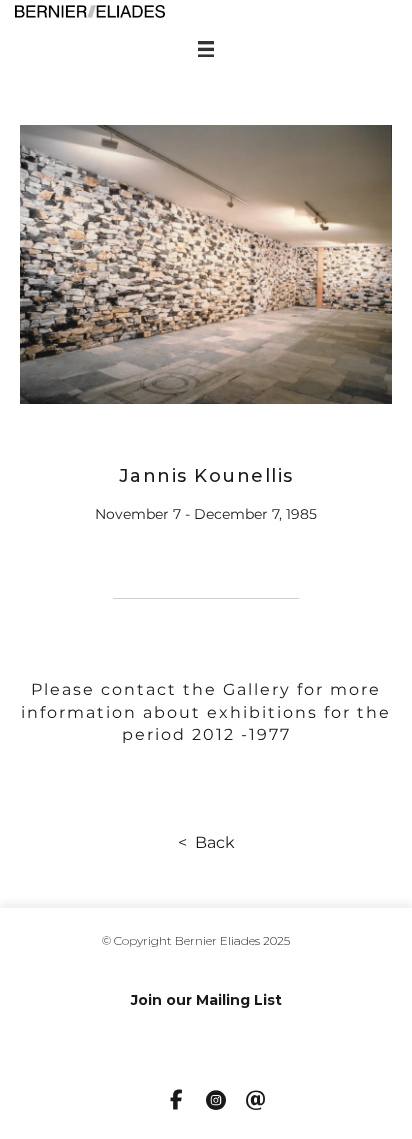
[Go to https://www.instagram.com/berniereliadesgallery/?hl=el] (216, 1102)
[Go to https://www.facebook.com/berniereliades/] (176, 1101)
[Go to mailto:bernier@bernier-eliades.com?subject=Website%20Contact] (256, 1102)
